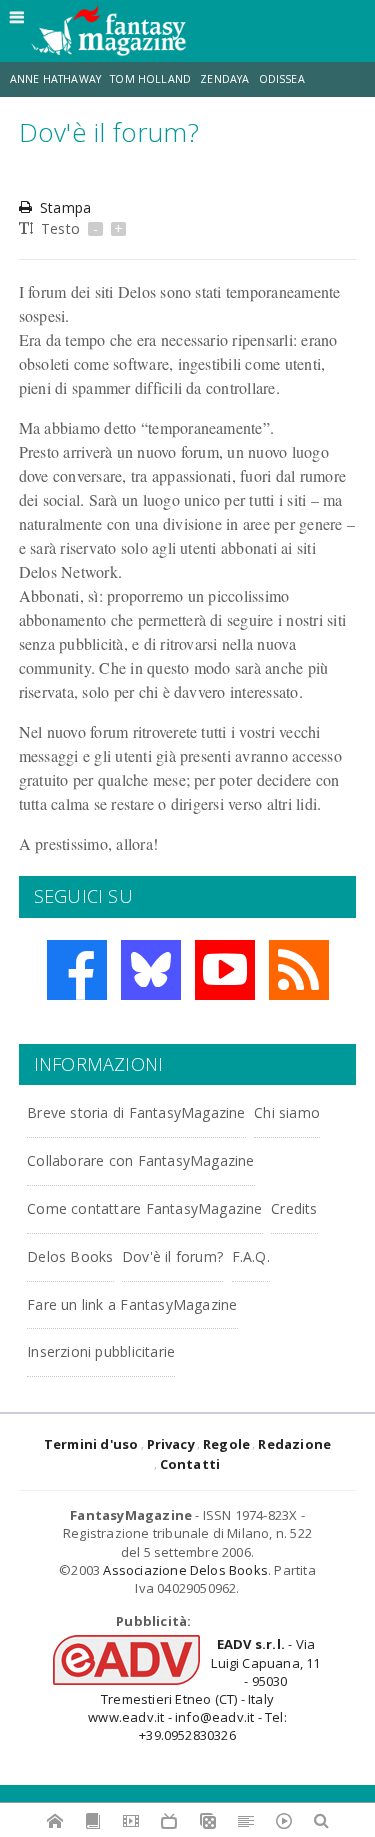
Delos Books (70, 1256)
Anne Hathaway (55, 79)
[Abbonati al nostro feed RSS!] (299, 970)
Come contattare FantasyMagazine (145, 1208)
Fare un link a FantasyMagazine (132, 1304)
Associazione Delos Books (185, 1570)
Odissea (282, 79)
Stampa (65, 207)
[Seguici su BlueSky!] (151, 970)
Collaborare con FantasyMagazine (141, 1160)
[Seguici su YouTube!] (225, 970)
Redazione (294, 1444)
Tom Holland (150, 79)
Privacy (171, 1444)
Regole (226, 1444)
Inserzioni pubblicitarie (101, 1351)
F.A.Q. (251, 1256)
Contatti (190, 1464)
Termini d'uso (91, 1444)
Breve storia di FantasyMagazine (136, 1112)
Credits (294, 1208)
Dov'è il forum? (172, 1256)
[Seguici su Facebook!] (77, 970)
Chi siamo (287, 1112)
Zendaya (224, 79)
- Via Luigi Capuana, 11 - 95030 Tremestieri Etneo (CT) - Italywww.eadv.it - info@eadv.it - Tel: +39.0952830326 (204, 1689)
